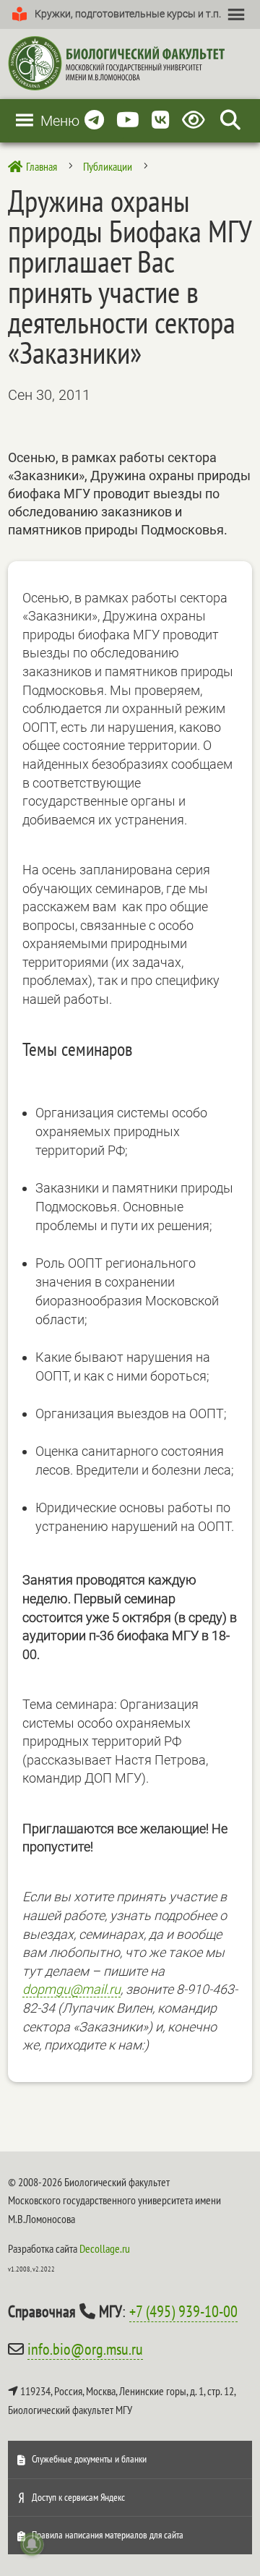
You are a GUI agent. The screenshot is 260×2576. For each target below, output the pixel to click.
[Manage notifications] (32, 2544)
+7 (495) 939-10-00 (183, 2311)
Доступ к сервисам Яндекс (78, 2497)
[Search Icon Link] (230, 120)
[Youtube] (128, 120)
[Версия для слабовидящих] (196, 120)
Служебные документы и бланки (89, 2459)
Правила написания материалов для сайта (108, 2535)
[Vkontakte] (161, 120)
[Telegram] (94, 120)
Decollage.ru (105, 2248)
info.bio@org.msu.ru (85, 2349)
